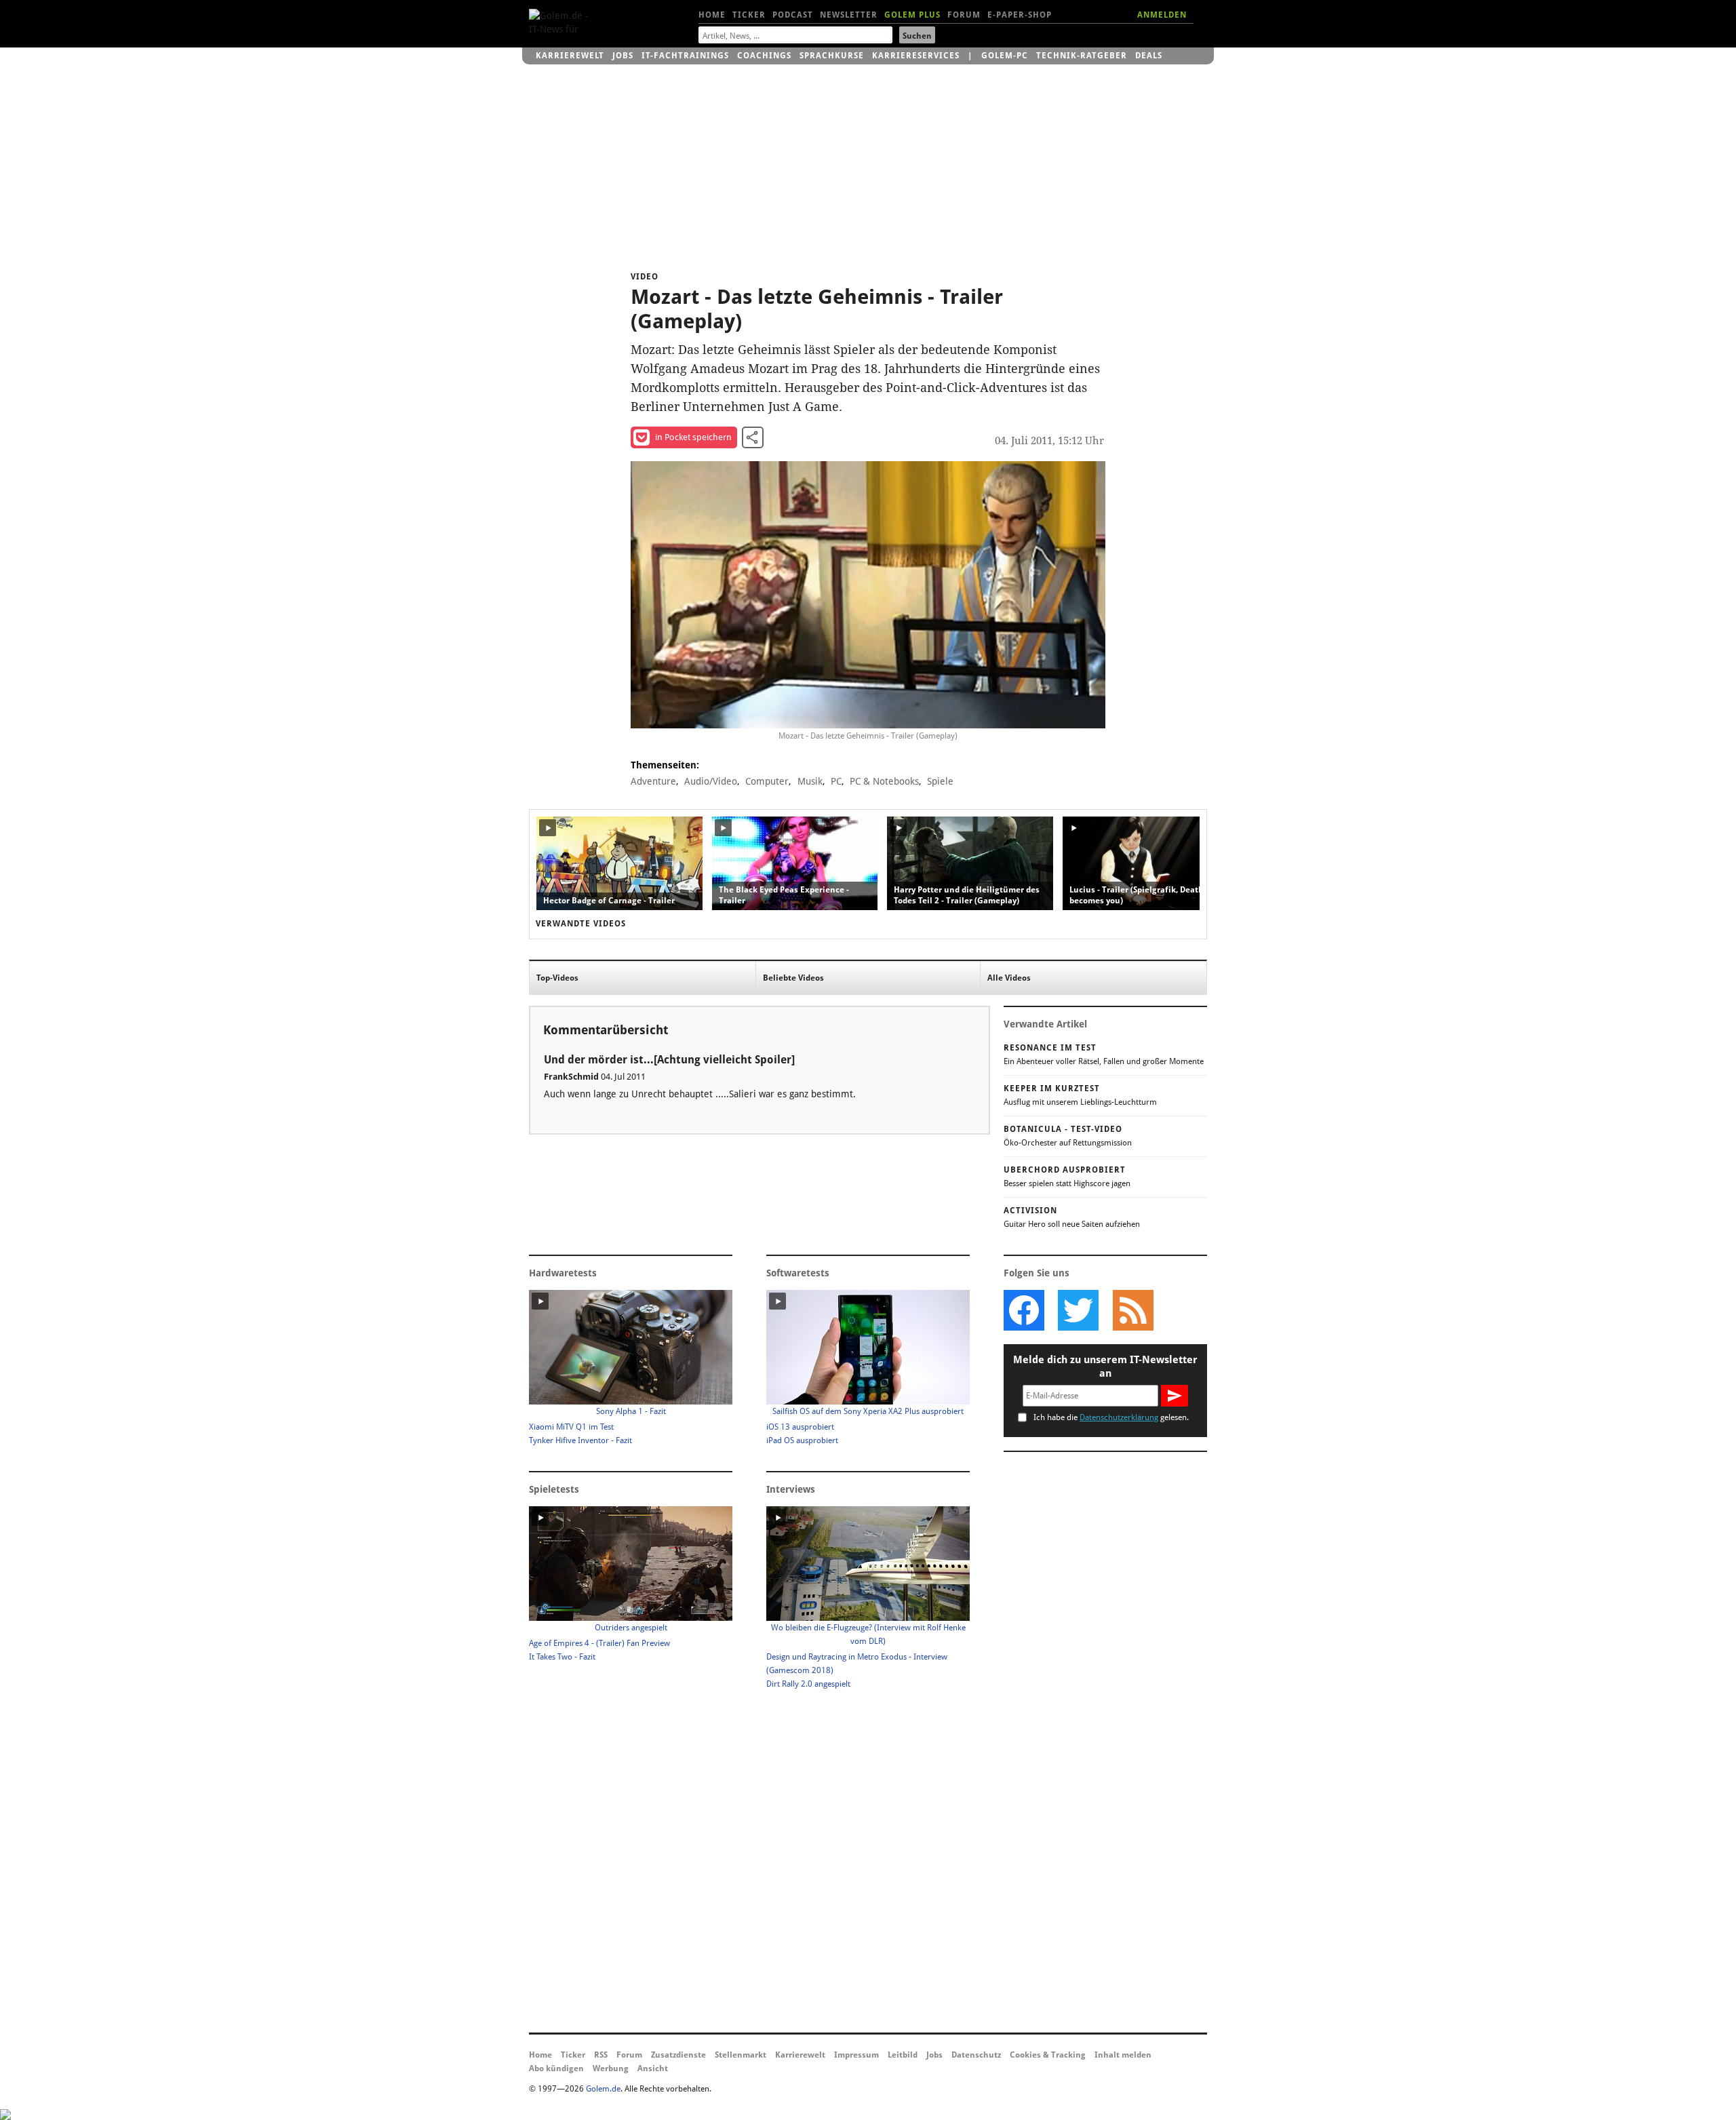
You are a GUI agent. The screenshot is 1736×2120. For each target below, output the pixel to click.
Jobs (623, 56)
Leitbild (903, 2055)
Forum (964, 15)
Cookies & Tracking (1048, 2055)
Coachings (764, 56)
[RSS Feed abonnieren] (1132, 1310)
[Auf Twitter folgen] (1078, 1310)
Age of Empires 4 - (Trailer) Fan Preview (599, 1643)
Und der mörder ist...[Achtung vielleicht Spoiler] (669, 1060)
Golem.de (603, 2089)
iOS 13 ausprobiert (800, 1427)
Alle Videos (1009, 978)
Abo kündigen (556, 2068)
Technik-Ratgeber (1082, 56)
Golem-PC (1005, 56)
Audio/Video (711, 781)
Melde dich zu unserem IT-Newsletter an (1105, 1367)
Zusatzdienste (678, 2055)
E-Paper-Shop (1020, 15)
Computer (767, 781)
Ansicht (653, 2068)
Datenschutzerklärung (1119, 1417)
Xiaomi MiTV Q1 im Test (571, 1427)
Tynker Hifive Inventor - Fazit (580, 1440)
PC (836, 781)
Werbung (611, 2068)
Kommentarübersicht (606, 1030)
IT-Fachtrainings (685, 56)
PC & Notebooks (884, 781)
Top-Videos (557, 978)
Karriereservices (916, 56)
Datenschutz (976, 2055)
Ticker (749, 15)
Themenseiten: (665, 765)
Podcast (793, 15)
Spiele (940, 781)
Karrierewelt (570, 56)
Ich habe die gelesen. (1111, 1417)
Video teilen (753, 437)
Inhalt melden (1123, 2055)
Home (712, 15)
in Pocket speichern (693, 437)
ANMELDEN (1162, 15)
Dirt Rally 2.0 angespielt (808, 1684)
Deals (1149, 56)
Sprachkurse (832, 56)
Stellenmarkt (741, 2055)
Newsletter (849, 15)
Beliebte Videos (793, 978)
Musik (810, 781)
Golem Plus (912, 15)
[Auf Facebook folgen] (1024, 1310)
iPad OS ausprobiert (802, 1440)
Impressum (856, 2055)
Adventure (653, 781)
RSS (601, 2055)
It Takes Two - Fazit (562, 1657)
